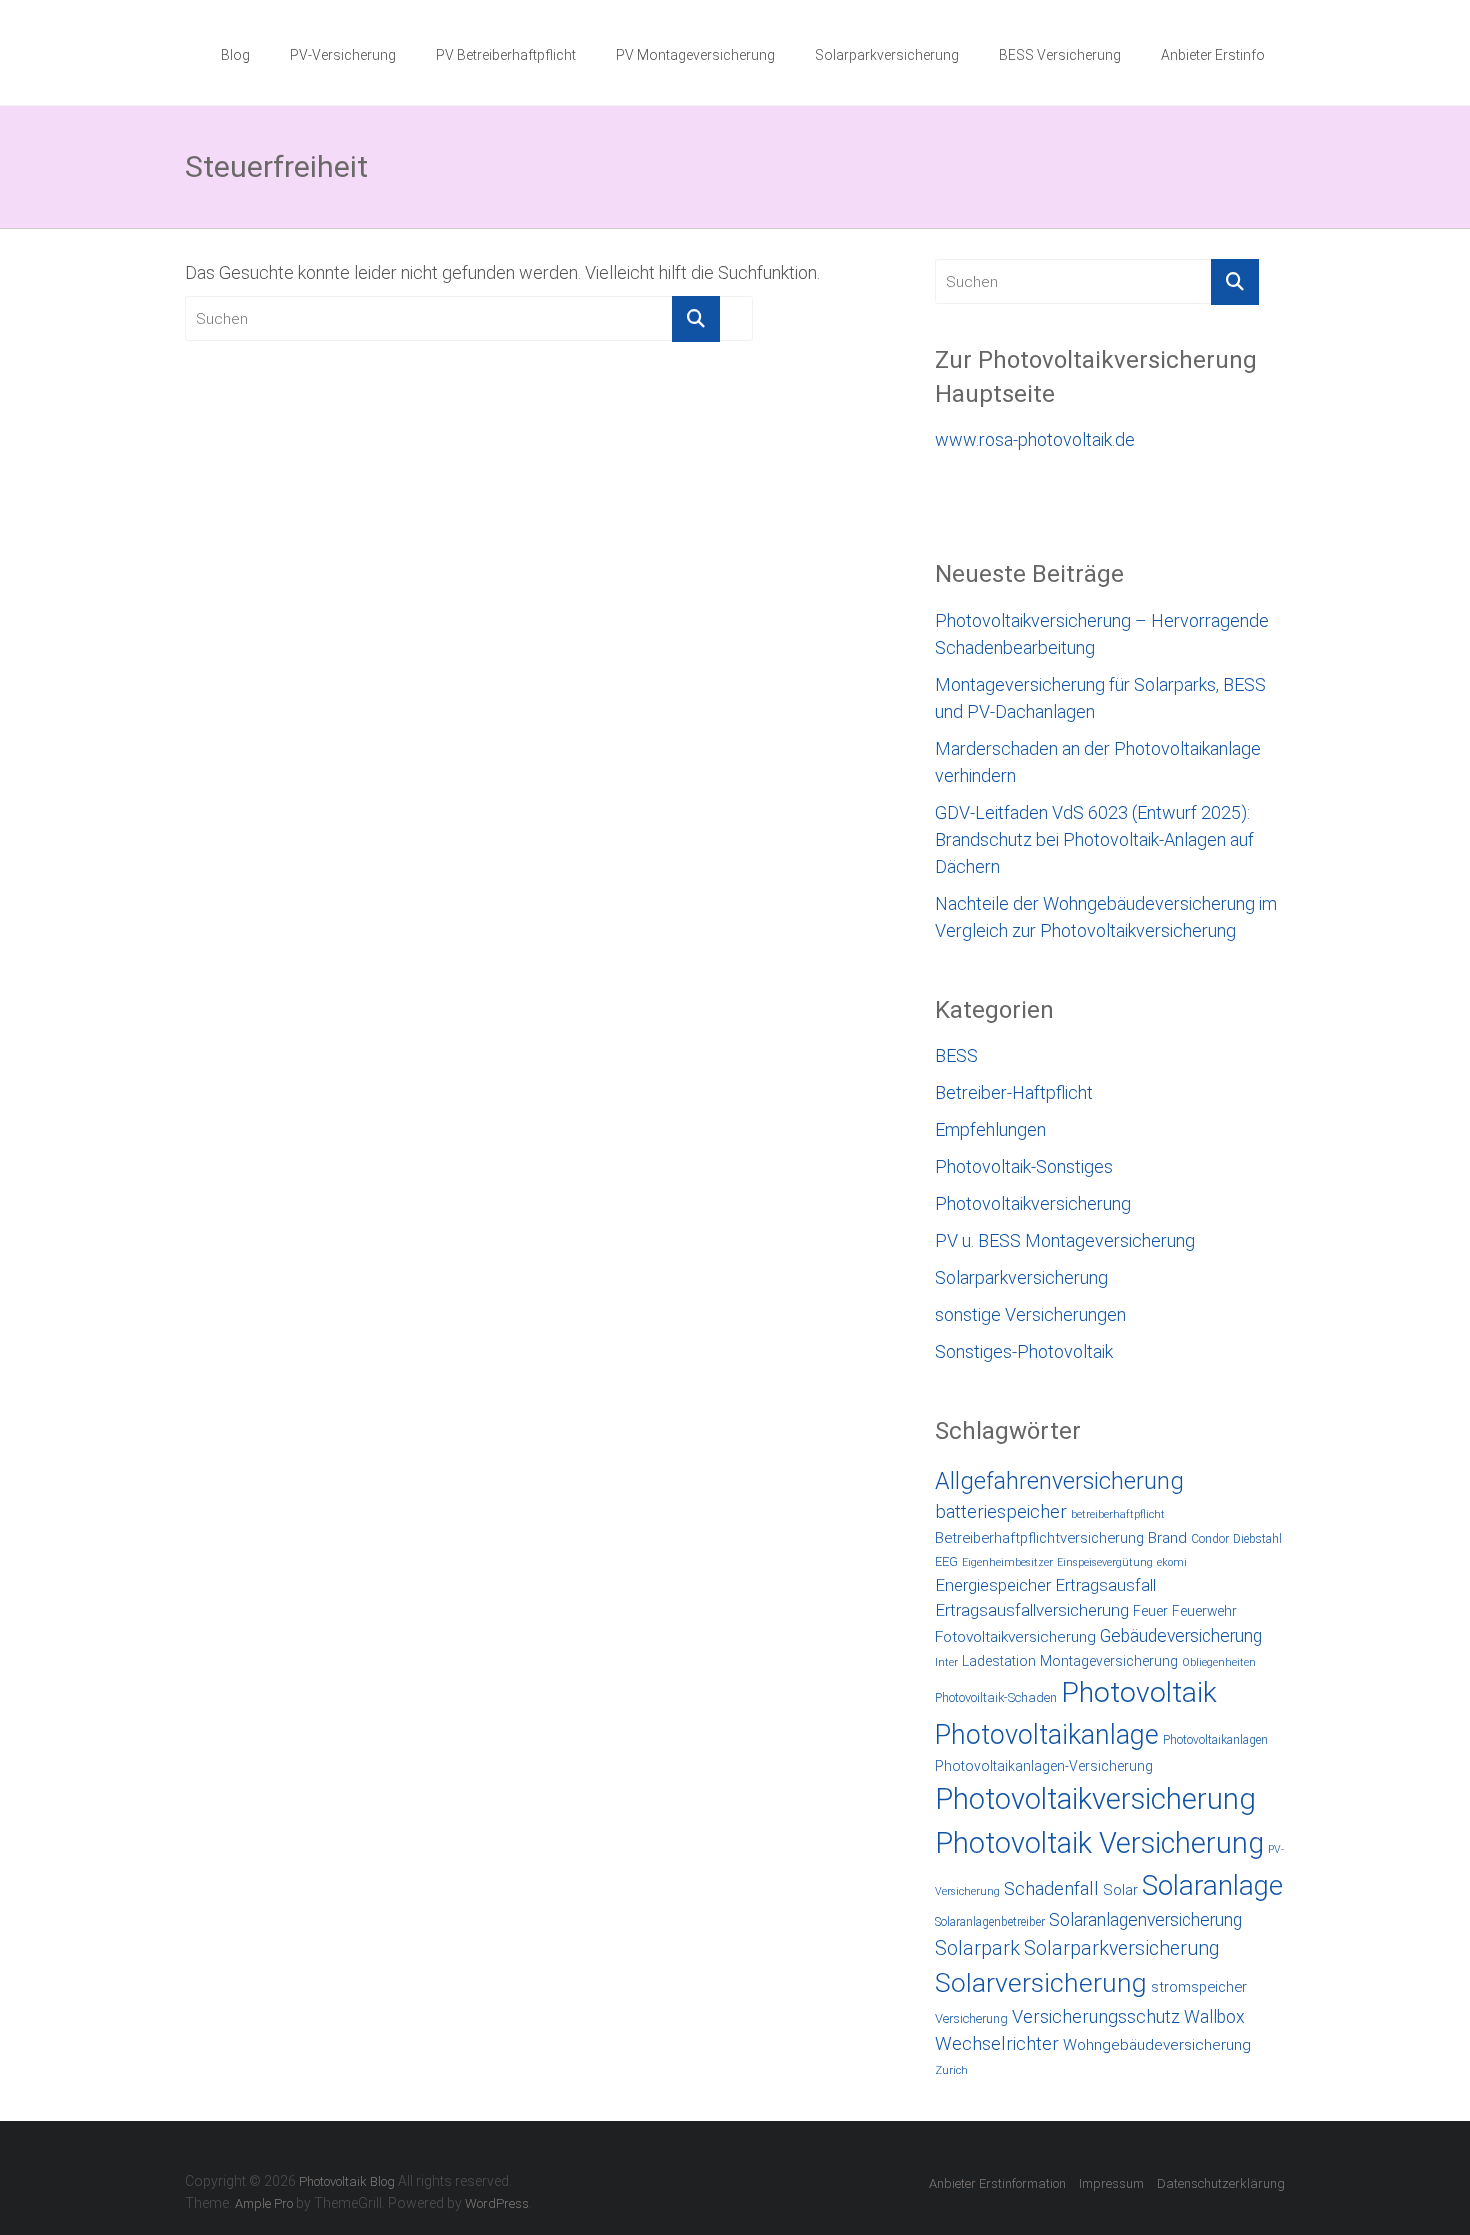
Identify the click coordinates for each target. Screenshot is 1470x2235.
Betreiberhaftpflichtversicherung (1039, 1538)
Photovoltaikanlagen (1215, 1740)
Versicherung (971, 2018)
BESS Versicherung (1060, 55)
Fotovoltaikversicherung (1015, 1637)
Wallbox (1214, 2017)
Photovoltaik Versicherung (1099, 1843)
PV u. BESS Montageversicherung (1065, 1240)
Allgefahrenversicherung (1059, 1481)
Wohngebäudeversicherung (1157, 2045)
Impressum (1111, 2183)
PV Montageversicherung (695, 55)
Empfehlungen (990, 1129)
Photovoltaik (1139, 1692)
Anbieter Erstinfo (1213, 55)
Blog (235, 55)
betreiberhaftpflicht (1118, 1514)
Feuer (1150, 1611)
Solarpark (977, 1948)
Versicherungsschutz (1096, 2016)
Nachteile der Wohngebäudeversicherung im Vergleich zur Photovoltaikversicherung (1106, 917)
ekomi (1172, 1562)
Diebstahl (1257, 1539)
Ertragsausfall (1105, 1585)
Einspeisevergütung (1105, 1562)
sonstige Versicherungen (1030, 1314)
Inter (946, 1662)
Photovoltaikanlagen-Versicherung (1044, 1766)
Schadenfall (1051, 1889)
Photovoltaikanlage (1047, 1735)
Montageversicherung (1109, 1661)
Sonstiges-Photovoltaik (1024, 1351)
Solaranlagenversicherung (1145, 1920)
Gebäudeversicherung (1181, 1636)
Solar (1120, 1890)
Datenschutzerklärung (1221, 2183)
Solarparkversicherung (887, 55)
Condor (1210, 1539)
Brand (1167, 1538)
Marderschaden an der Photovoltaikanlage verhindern (1098, 762)
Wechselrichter (997, 2044)
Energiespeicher (993, 1585)
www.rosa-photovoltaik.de (1035, 439)
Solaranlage (1212, 1885)
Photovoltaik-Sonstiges (1024, 1166)
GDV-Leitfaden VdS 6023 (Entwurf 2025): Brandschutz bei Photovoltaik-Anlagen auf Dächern (1094, 839)
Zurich (951, 2070)
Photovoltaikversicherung (1033, 1203)
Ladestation (999, 1661)
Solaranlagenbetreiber (990, 1922)
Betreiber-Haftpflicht (1014, 1092)
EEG (946, 1561)
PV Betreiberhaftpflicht (506, 55)
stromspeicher (1199, 1987)
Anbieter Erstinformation (997, 2183)
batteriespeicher (1001, 1512)
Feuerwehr (1204, 1611)
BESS (956, 1055)
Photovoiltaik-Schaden (996, 1697)
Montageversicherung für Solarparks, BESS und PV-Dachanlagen (1100, 698)
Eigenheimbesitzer (1007, 1562)
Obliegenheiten (1219, 1662)
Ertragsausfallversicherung (1032, 1610)
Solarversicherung (1041, 1983)
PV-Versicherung (343, 55)
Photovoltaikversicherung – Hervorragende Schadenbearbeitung (1102, 634)
